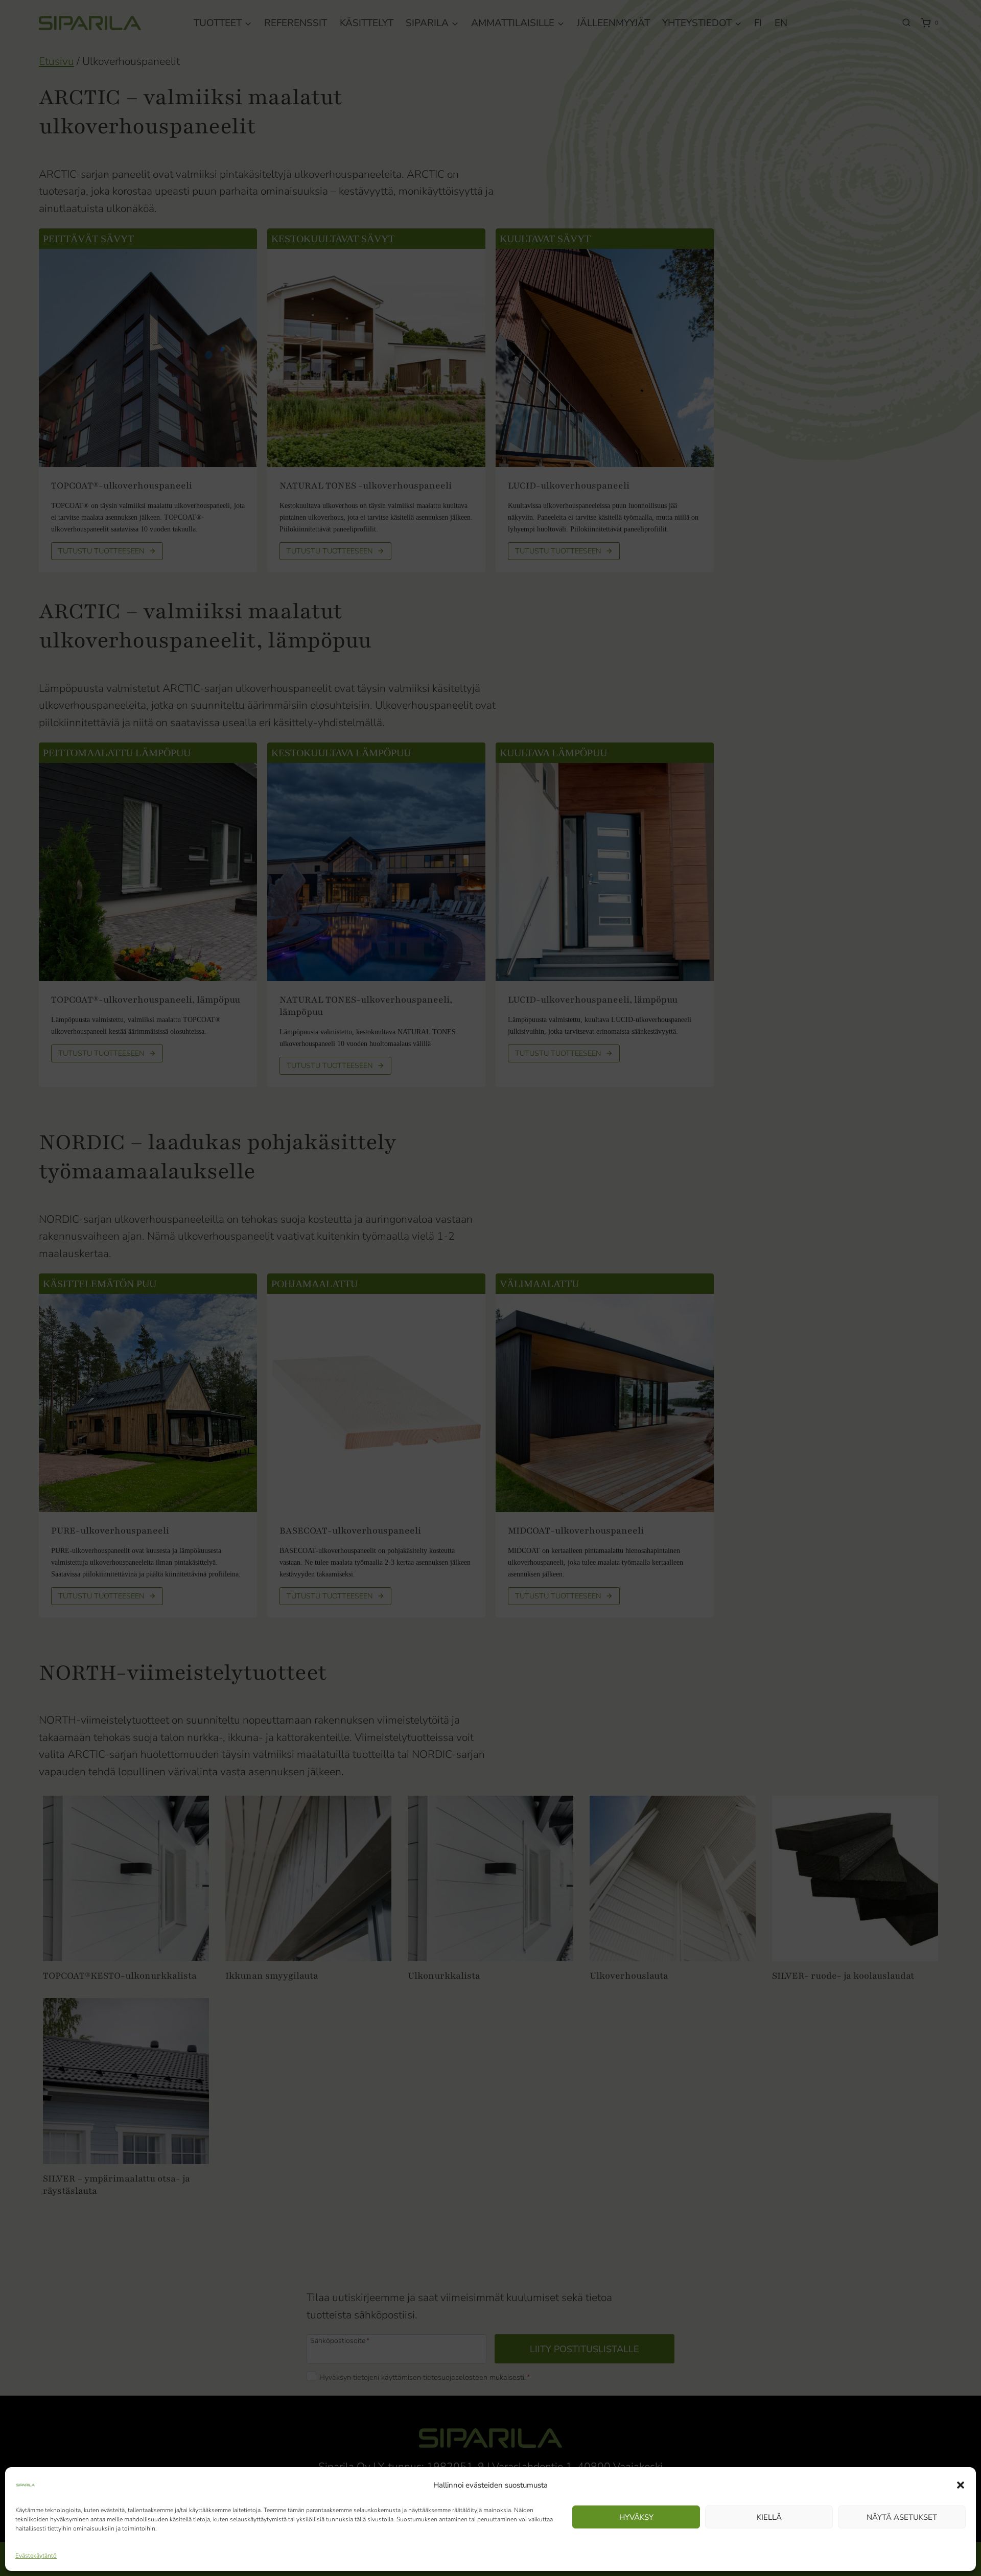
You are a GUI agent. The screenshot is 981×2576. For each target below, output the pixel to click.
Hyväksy (636, 2517)
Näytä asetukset (902, 2517)
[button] (961, 2485)
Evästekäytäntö (36, 2556)
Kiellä (769, 2517)
